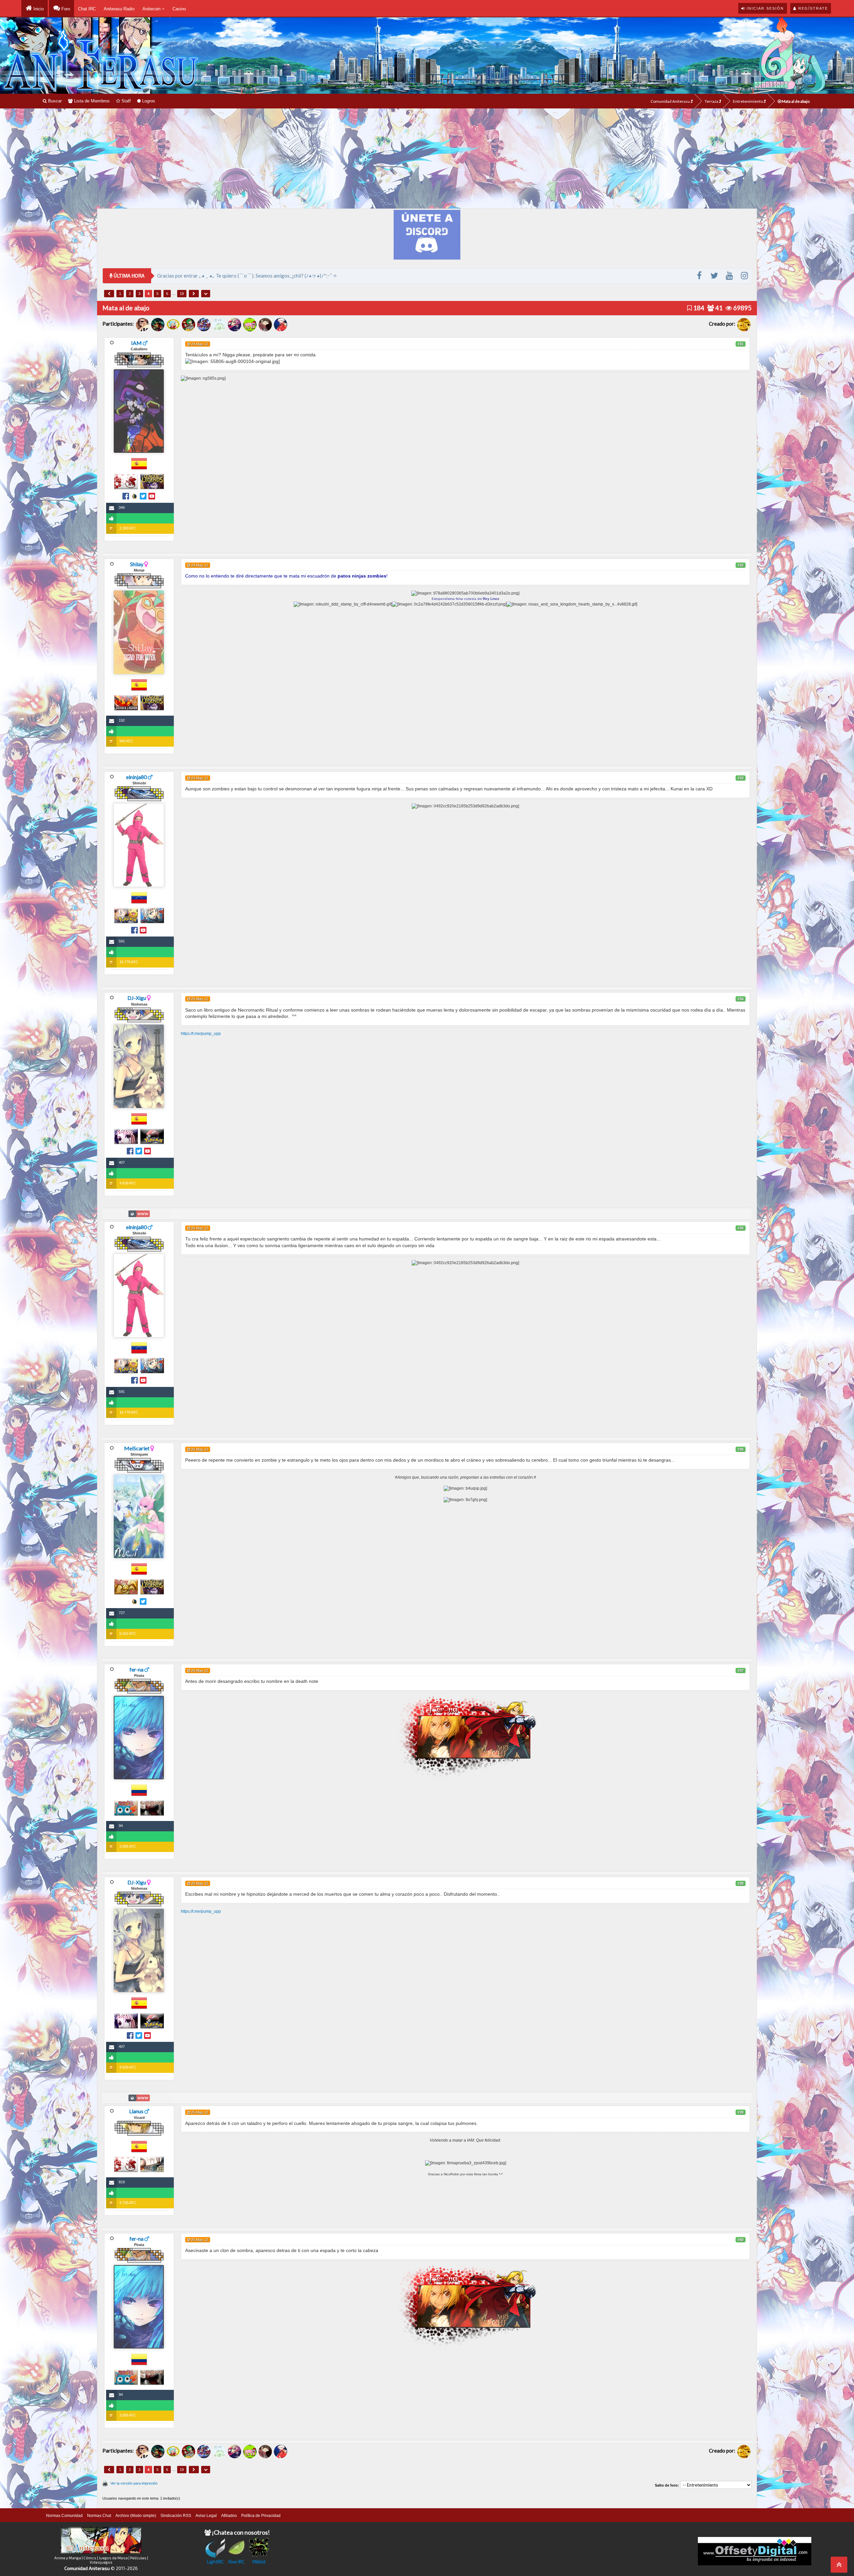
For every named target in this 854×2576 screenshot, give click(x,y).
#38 (741, 1883)
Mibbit (259, 2561)
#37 (741, 1671)
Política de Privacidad (261, 2516)
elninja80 (136, 777)
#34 (741, 999)
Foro (65, 9)
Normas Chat (99, 2516)
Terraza (712, 101)
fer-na (136, 1669)
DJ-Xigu (137, 998)
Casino (179, 9)
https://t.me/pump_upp (201, 1034)
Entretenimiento (748, 101)
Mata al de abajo (795, 101)
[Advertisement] (427, 158)
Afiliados (229, 2516)
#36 (741, 1449)
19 (182, 294)
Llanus (136, 2111)
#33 (741, 778)
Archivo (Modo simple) (136, 2516)
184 (698, 308)
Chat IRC (87, 9)
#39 (741, 2112)
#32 (741, 565)
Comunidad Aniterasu (671, 101)
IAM (136, 343)
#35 (741, 1228)
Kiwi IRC (237, 2561)
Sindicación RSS (176, 2516)
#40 (741, 2240)
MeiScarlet (137, 1448)
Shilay (137, 564)
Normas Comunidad (64, 2516)
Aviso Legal (206, 2516)
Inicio (38, 9)
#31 (741, 344)
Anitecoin (152, 9)
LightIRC (215, 2561)
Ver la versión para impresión (134, 2483)
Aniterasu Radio (119, 9)
